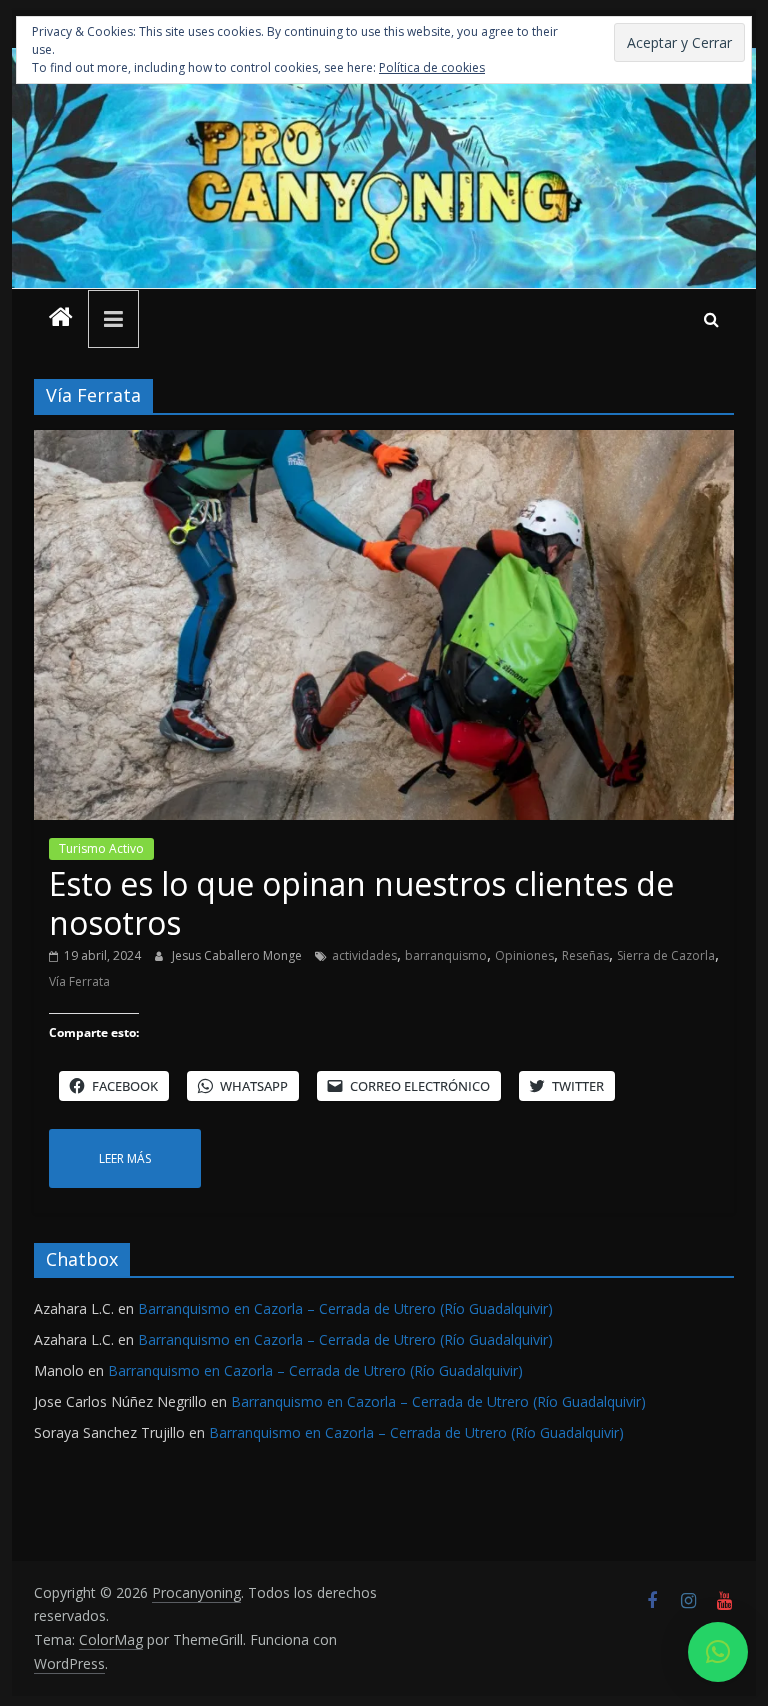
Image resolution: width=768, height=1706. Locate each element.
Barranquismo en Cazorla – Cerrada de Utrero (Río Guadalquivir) (345, 1308)
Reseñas (585, 955)
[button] (718, 1652)
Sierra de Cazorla (666, 955)
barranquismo (446, 955)
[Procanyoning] (61, 319)
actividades (364, 955)
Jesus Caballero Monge (238, 955)
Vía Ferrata (79, 981)
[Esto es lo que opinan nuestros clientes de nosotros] (384, 442)
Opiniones (524, 955)
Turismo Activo (101, 848)
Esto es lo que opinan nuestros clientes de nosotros (361, 902)
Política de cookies (432, 67)
